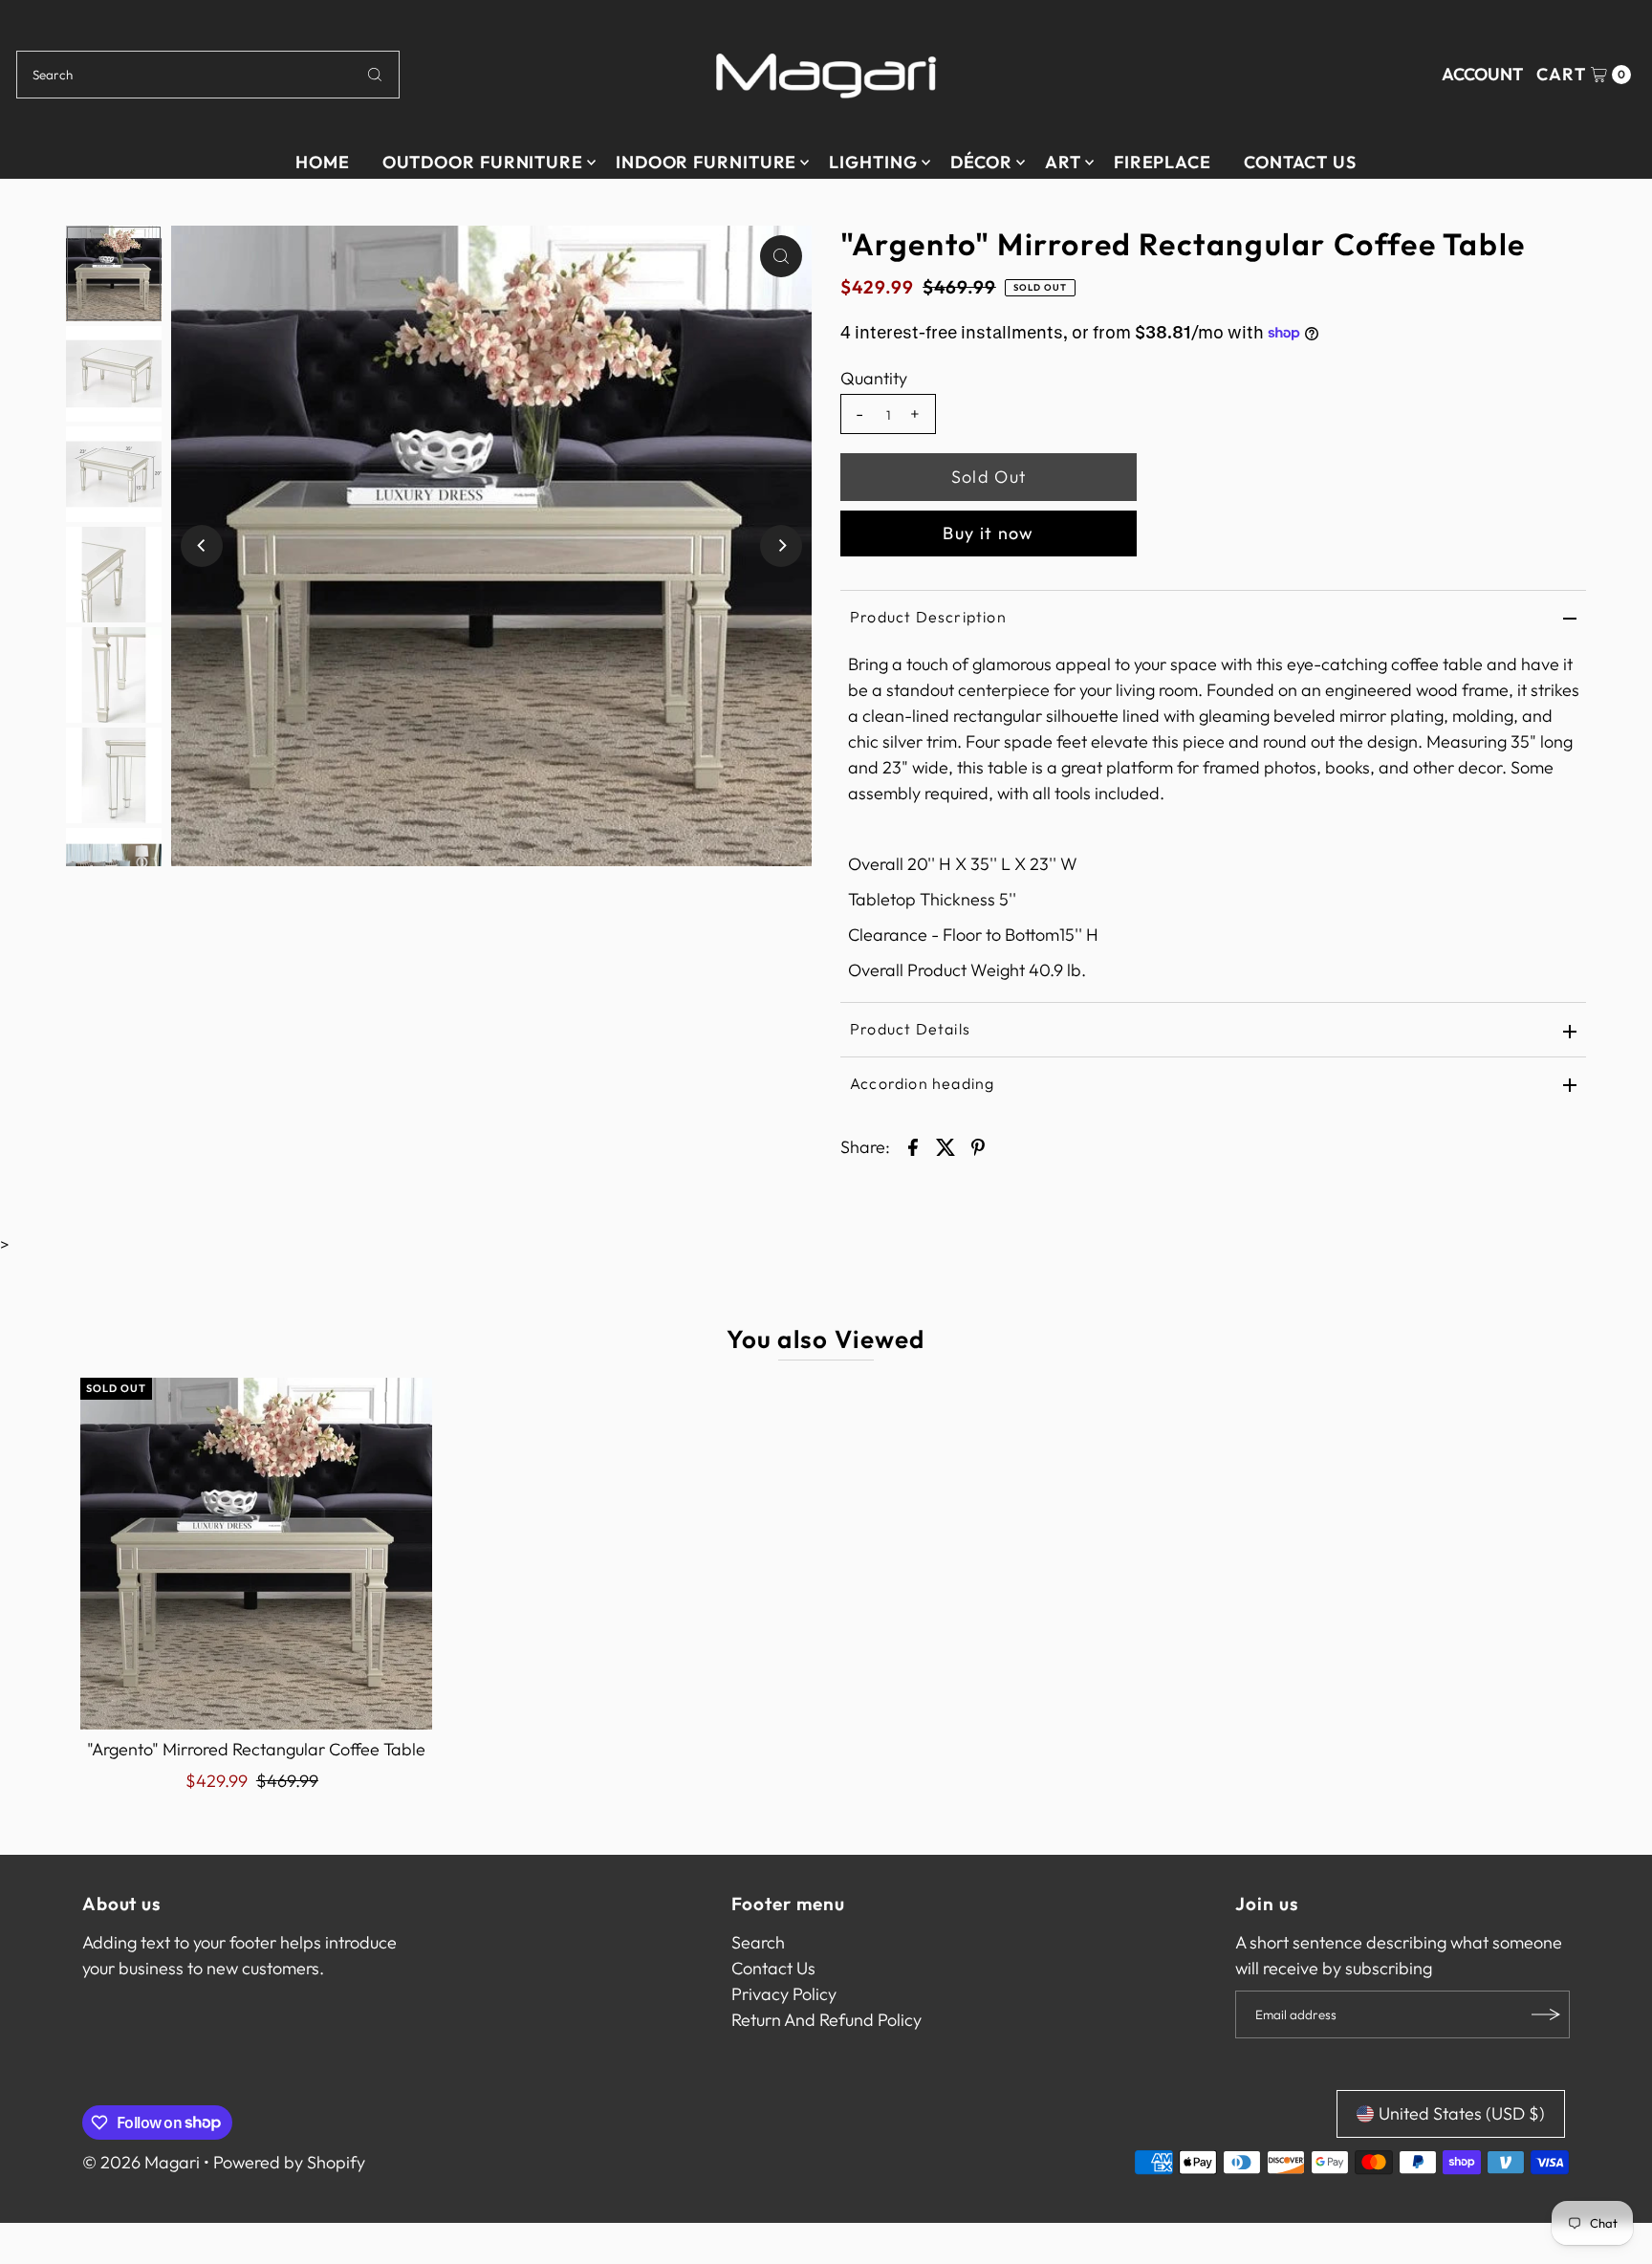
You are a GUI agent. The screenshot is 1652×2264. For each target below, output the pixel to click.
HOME (323, 162)
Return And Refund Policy (826, 2020)
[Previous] (202, 546)
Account (1482, 74)
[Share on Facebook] (913, 1145)
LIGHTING (873, 162)
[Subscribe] (1546, 2014)
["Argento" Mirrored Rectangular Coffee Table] (256, 1553)
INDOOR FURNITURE (706, 162)
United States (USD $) (1462, 2113)
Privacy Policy (784, 1994)
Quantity (874, 379)
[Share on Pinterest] (978, 1145)
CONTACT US (1300, 162)
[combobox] (208, 75)
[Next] (781, 546)
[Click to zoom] (781, 256)
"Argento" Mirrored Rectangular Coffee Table (256, 1749)
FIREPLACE (1163, 162)
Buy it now (989, 533)
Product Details (910, 1029)
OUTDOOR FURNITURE (483, 162)
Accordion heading (922, 1083)
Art (1063, 162)
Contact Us (773, 1968)
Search (758, 1942)
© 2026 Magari (141, 2162)
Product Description (928, 617)
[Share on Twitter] (946, 1145)
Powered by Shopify (289, 2162)
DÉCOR (982, 162)
